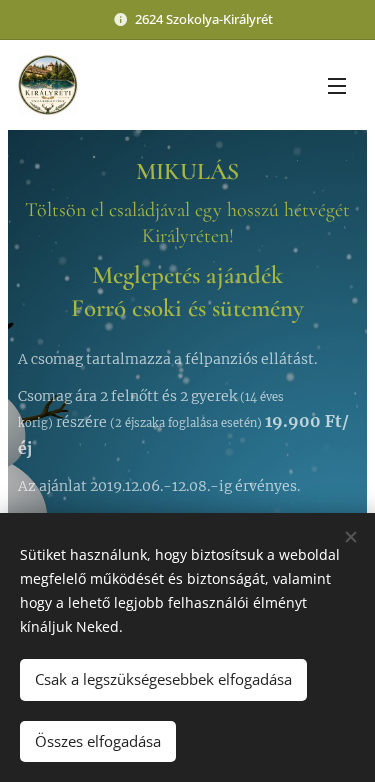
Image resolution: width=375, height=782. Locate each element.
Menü (337, 85)
